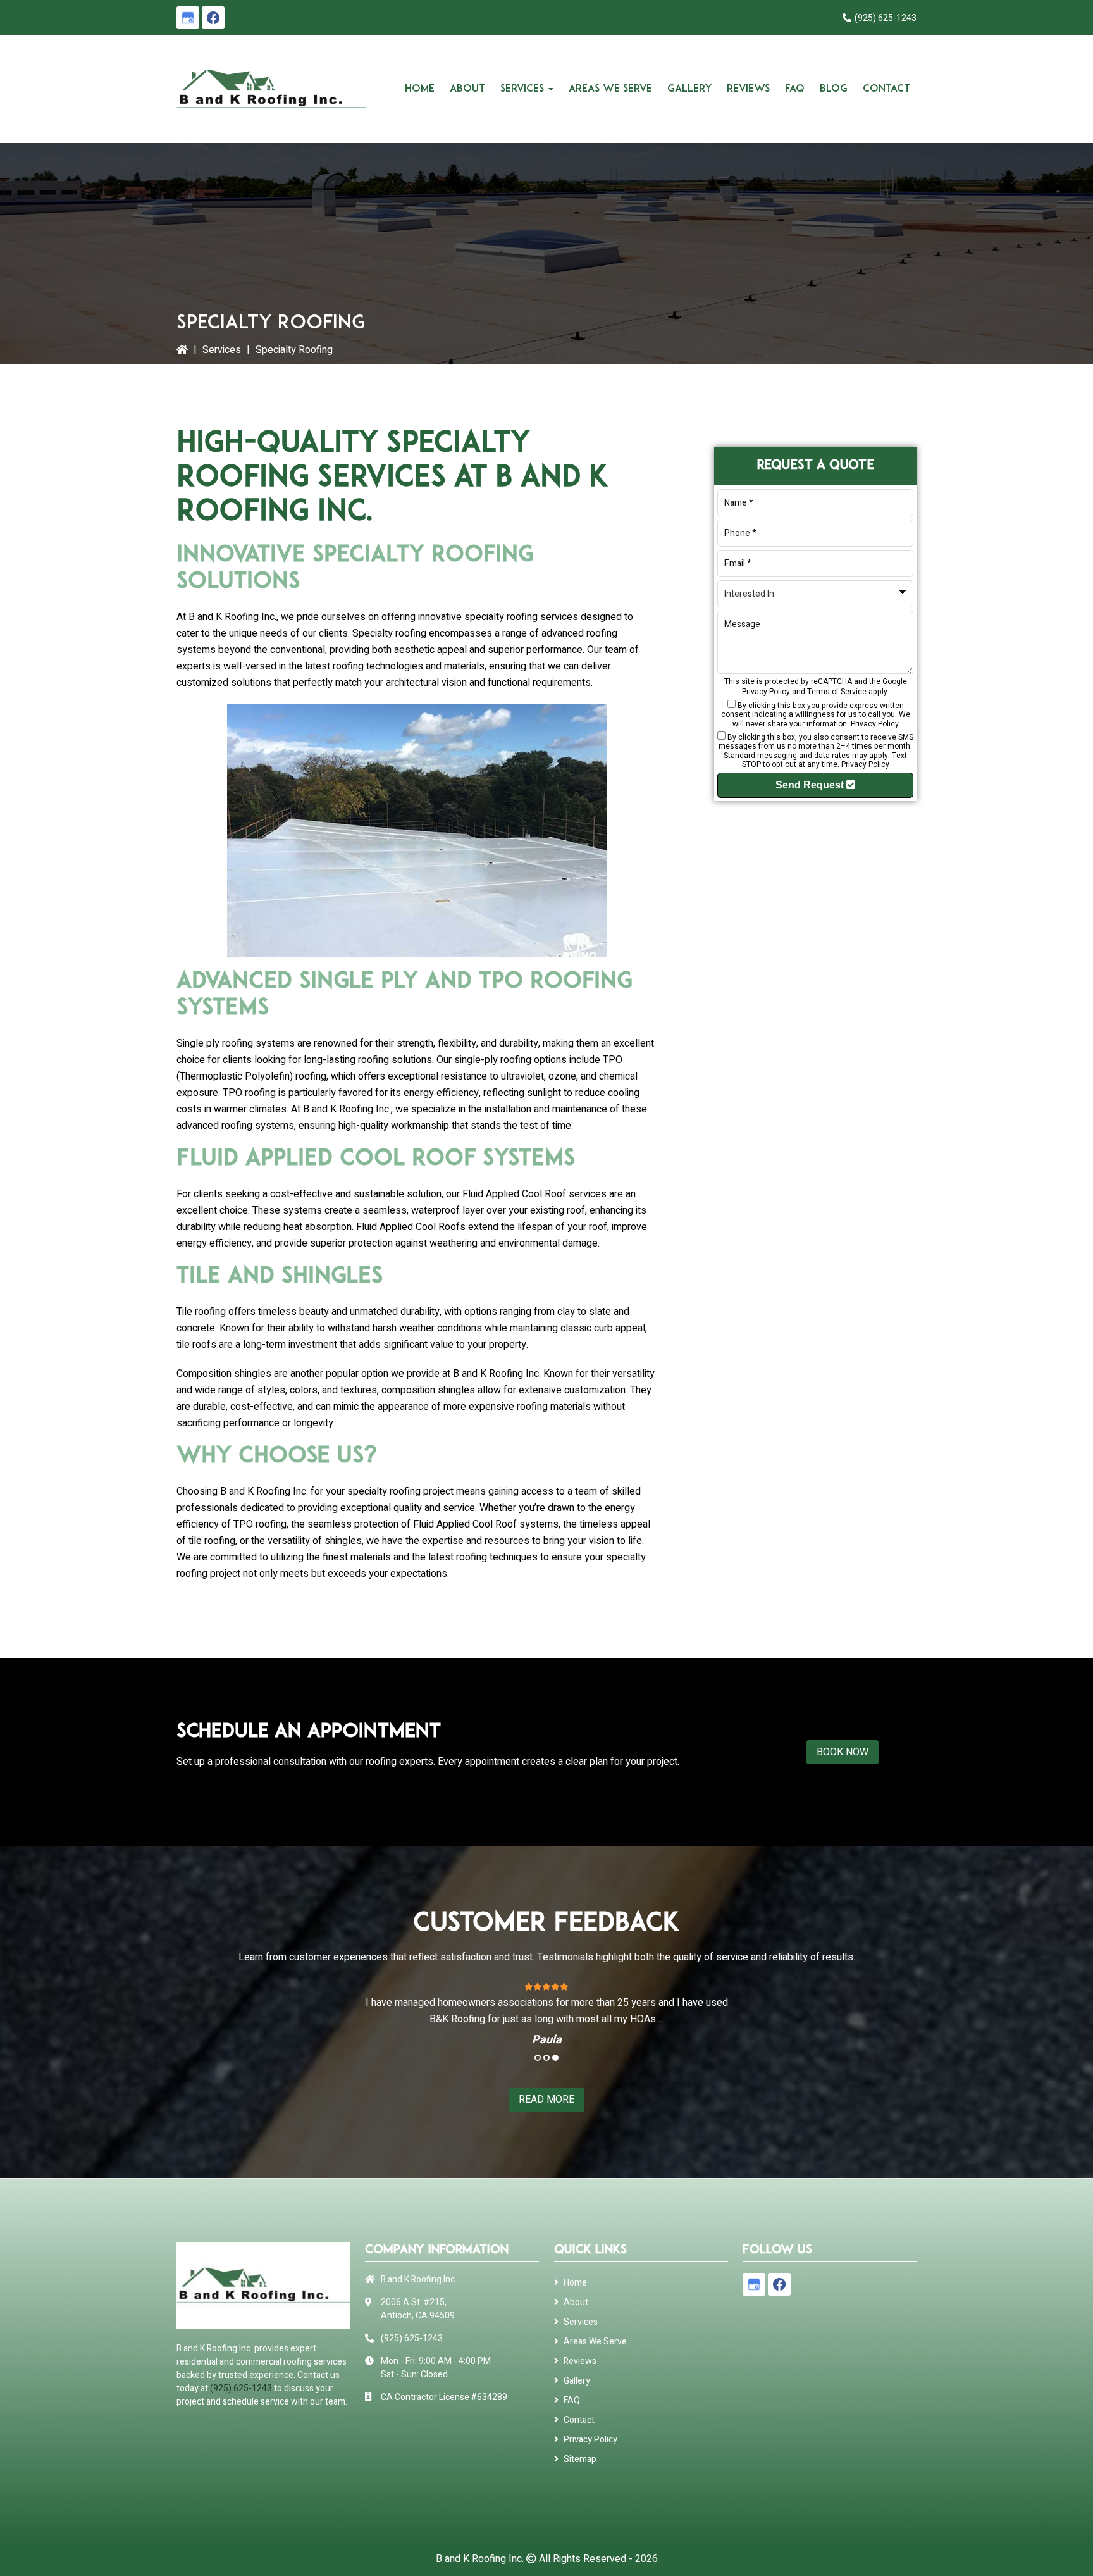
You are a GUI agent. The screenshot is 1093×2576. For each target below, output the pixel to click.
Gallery (577, 2381)
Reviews (580, 2361)
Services (222, 350)
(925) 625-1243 (886, 18)
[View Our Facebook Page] (213, 18)
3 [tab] (555, 2058)
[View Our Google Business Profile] (188, 18)
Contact (579, 2420)
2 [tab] (546, 2058)
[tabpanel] (546, 2013)
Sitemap (580, 2459)
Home (575, 2283)
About (576, 2302)
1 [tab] (538, 2058)
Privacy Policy (766, 692)
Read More (546, 2100)
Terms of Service (837, 692)
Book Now (843, 1752)
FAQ (572, 2400)
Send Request (811, 785)
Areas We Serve (595, 2342)
